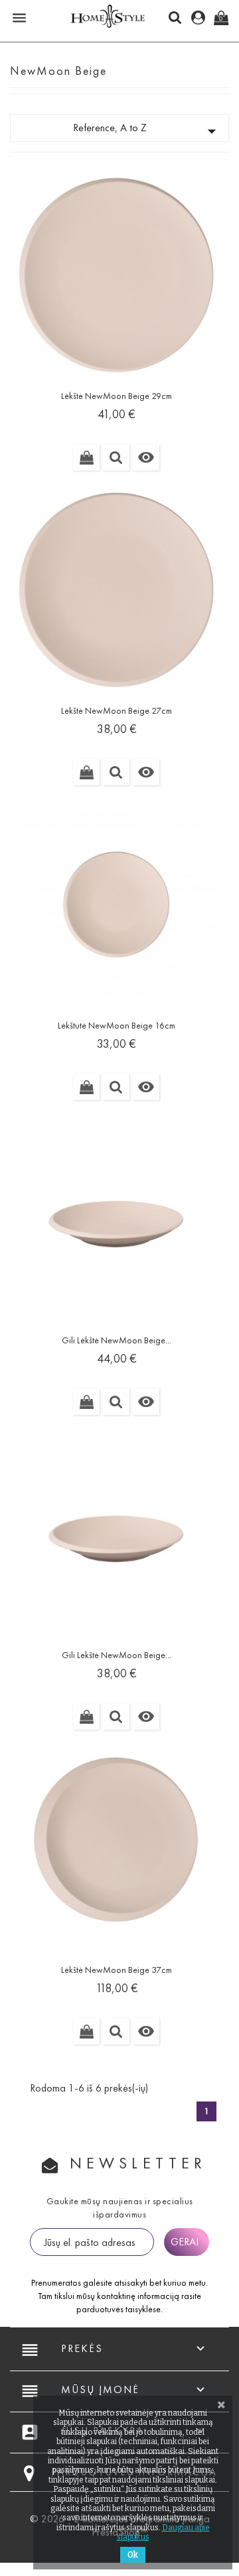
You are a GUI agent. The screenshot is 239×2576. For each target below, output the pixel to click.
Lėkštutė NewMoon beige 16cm (117, 1026)
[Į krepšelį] (86, 457)
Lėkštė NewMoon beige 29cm (117, 396)
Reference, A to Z (148, 131)
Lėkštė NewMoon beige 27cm (117, 711)
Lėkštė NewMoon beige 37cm (117, 1970)
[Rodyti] (116, 457)
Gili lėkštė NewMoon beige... (117, 1340)
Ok (133, 2555)
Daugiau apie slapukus (163, 2532)
